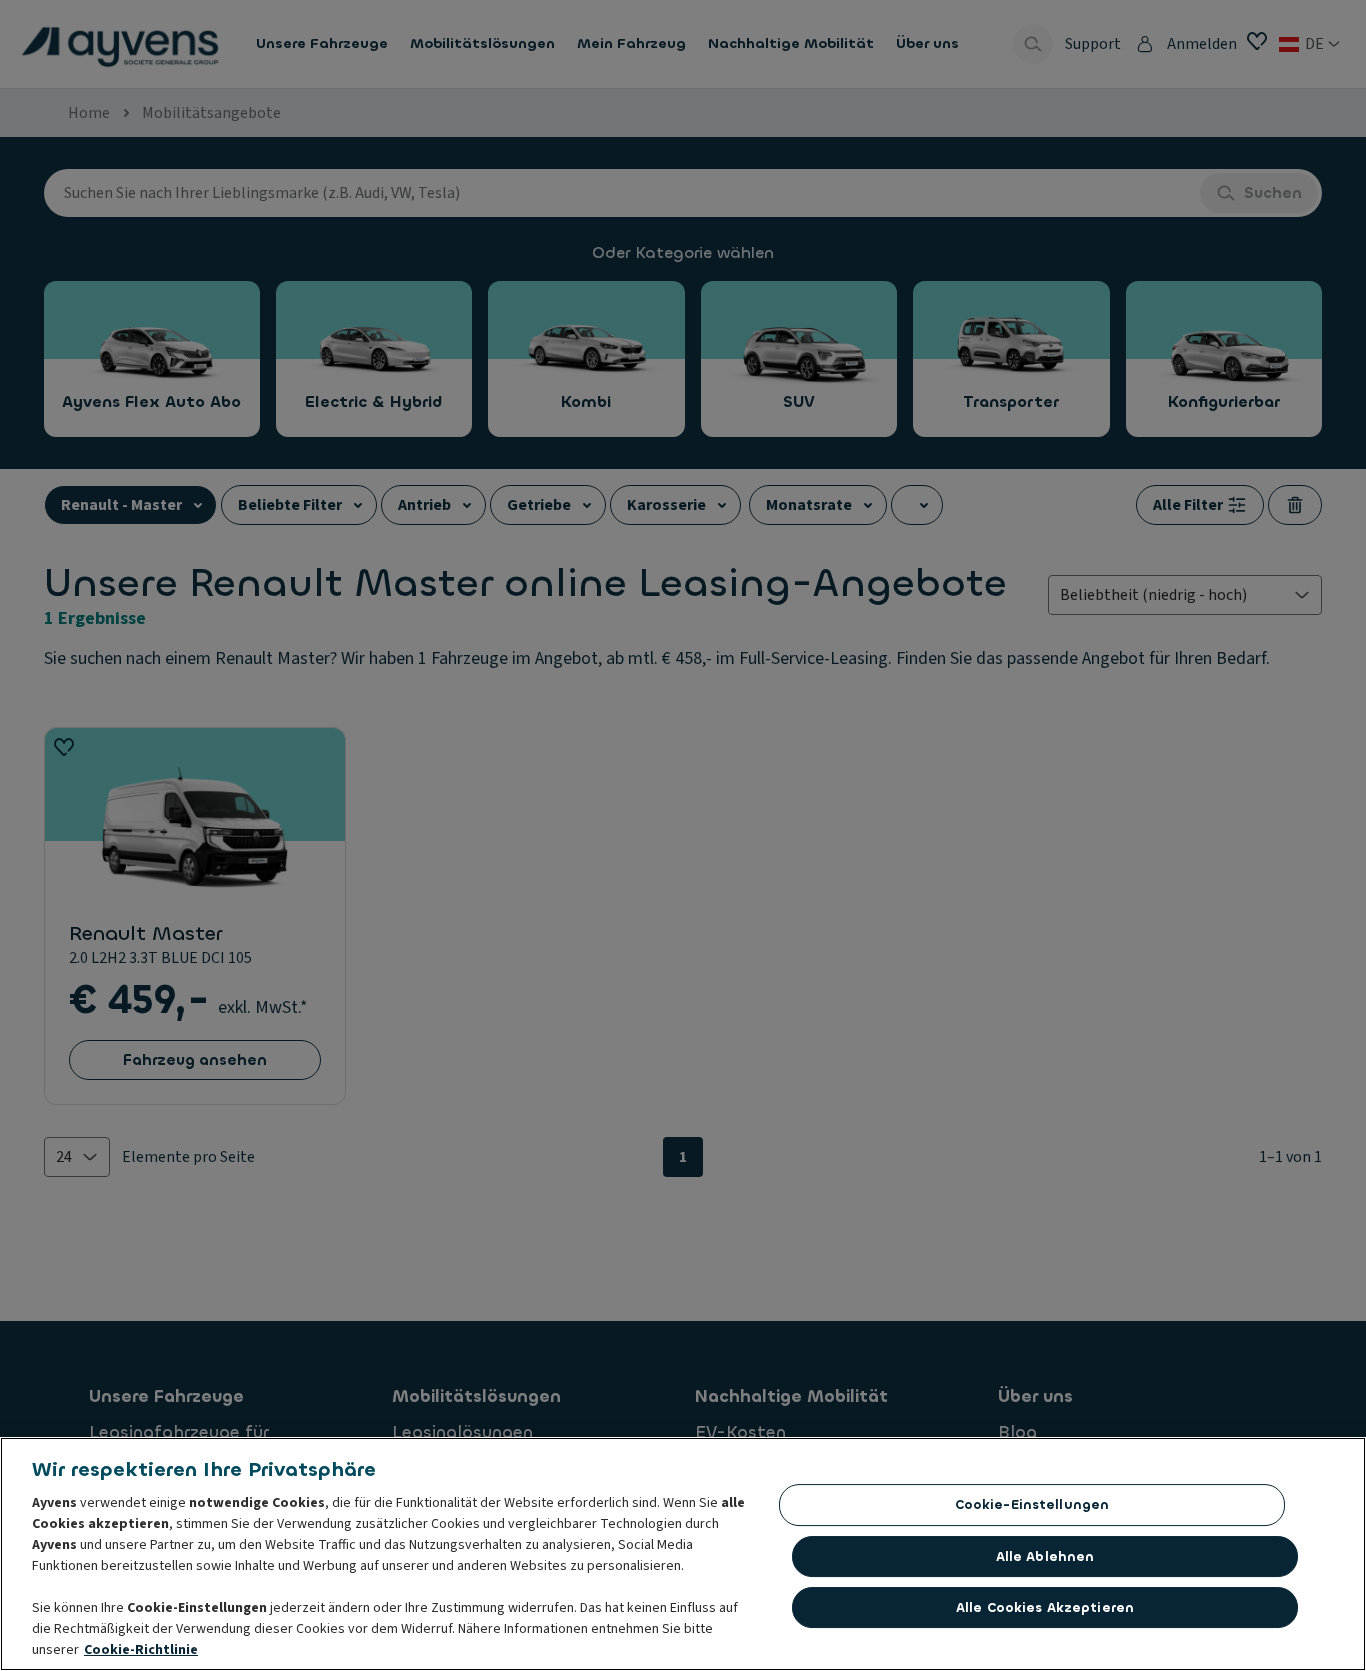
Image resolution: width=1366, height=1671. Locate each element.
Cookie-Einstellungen (1032, 1504)
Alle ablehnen (1045, 1556)
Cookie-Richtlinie (141, 1650)
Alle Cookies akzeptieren (1045, 1607)
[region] (683, 1554)
